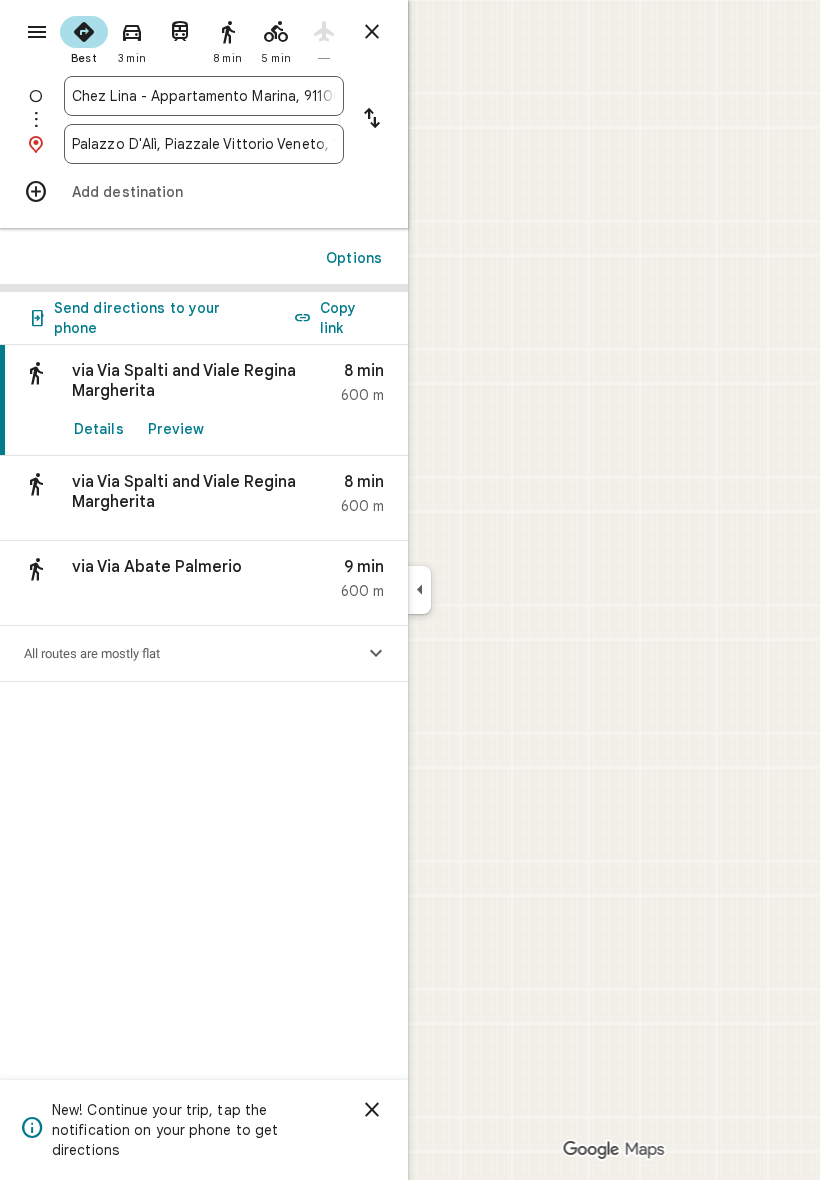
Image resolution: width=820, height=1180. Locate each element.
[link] (204, 400)
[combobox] (204, 96)
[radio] (84, 38)
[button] (204, 498)
